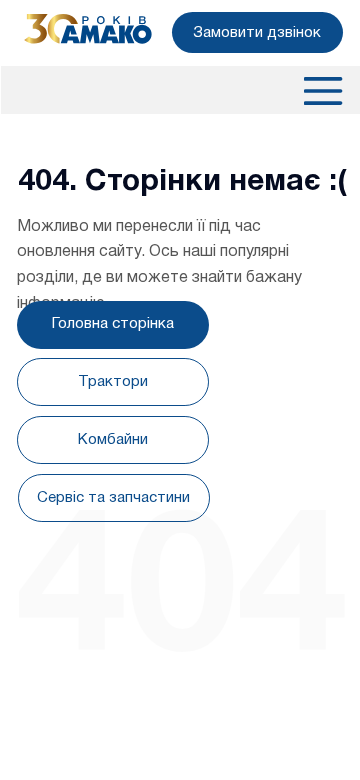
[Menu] (323, 91)
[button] (257, 32)
